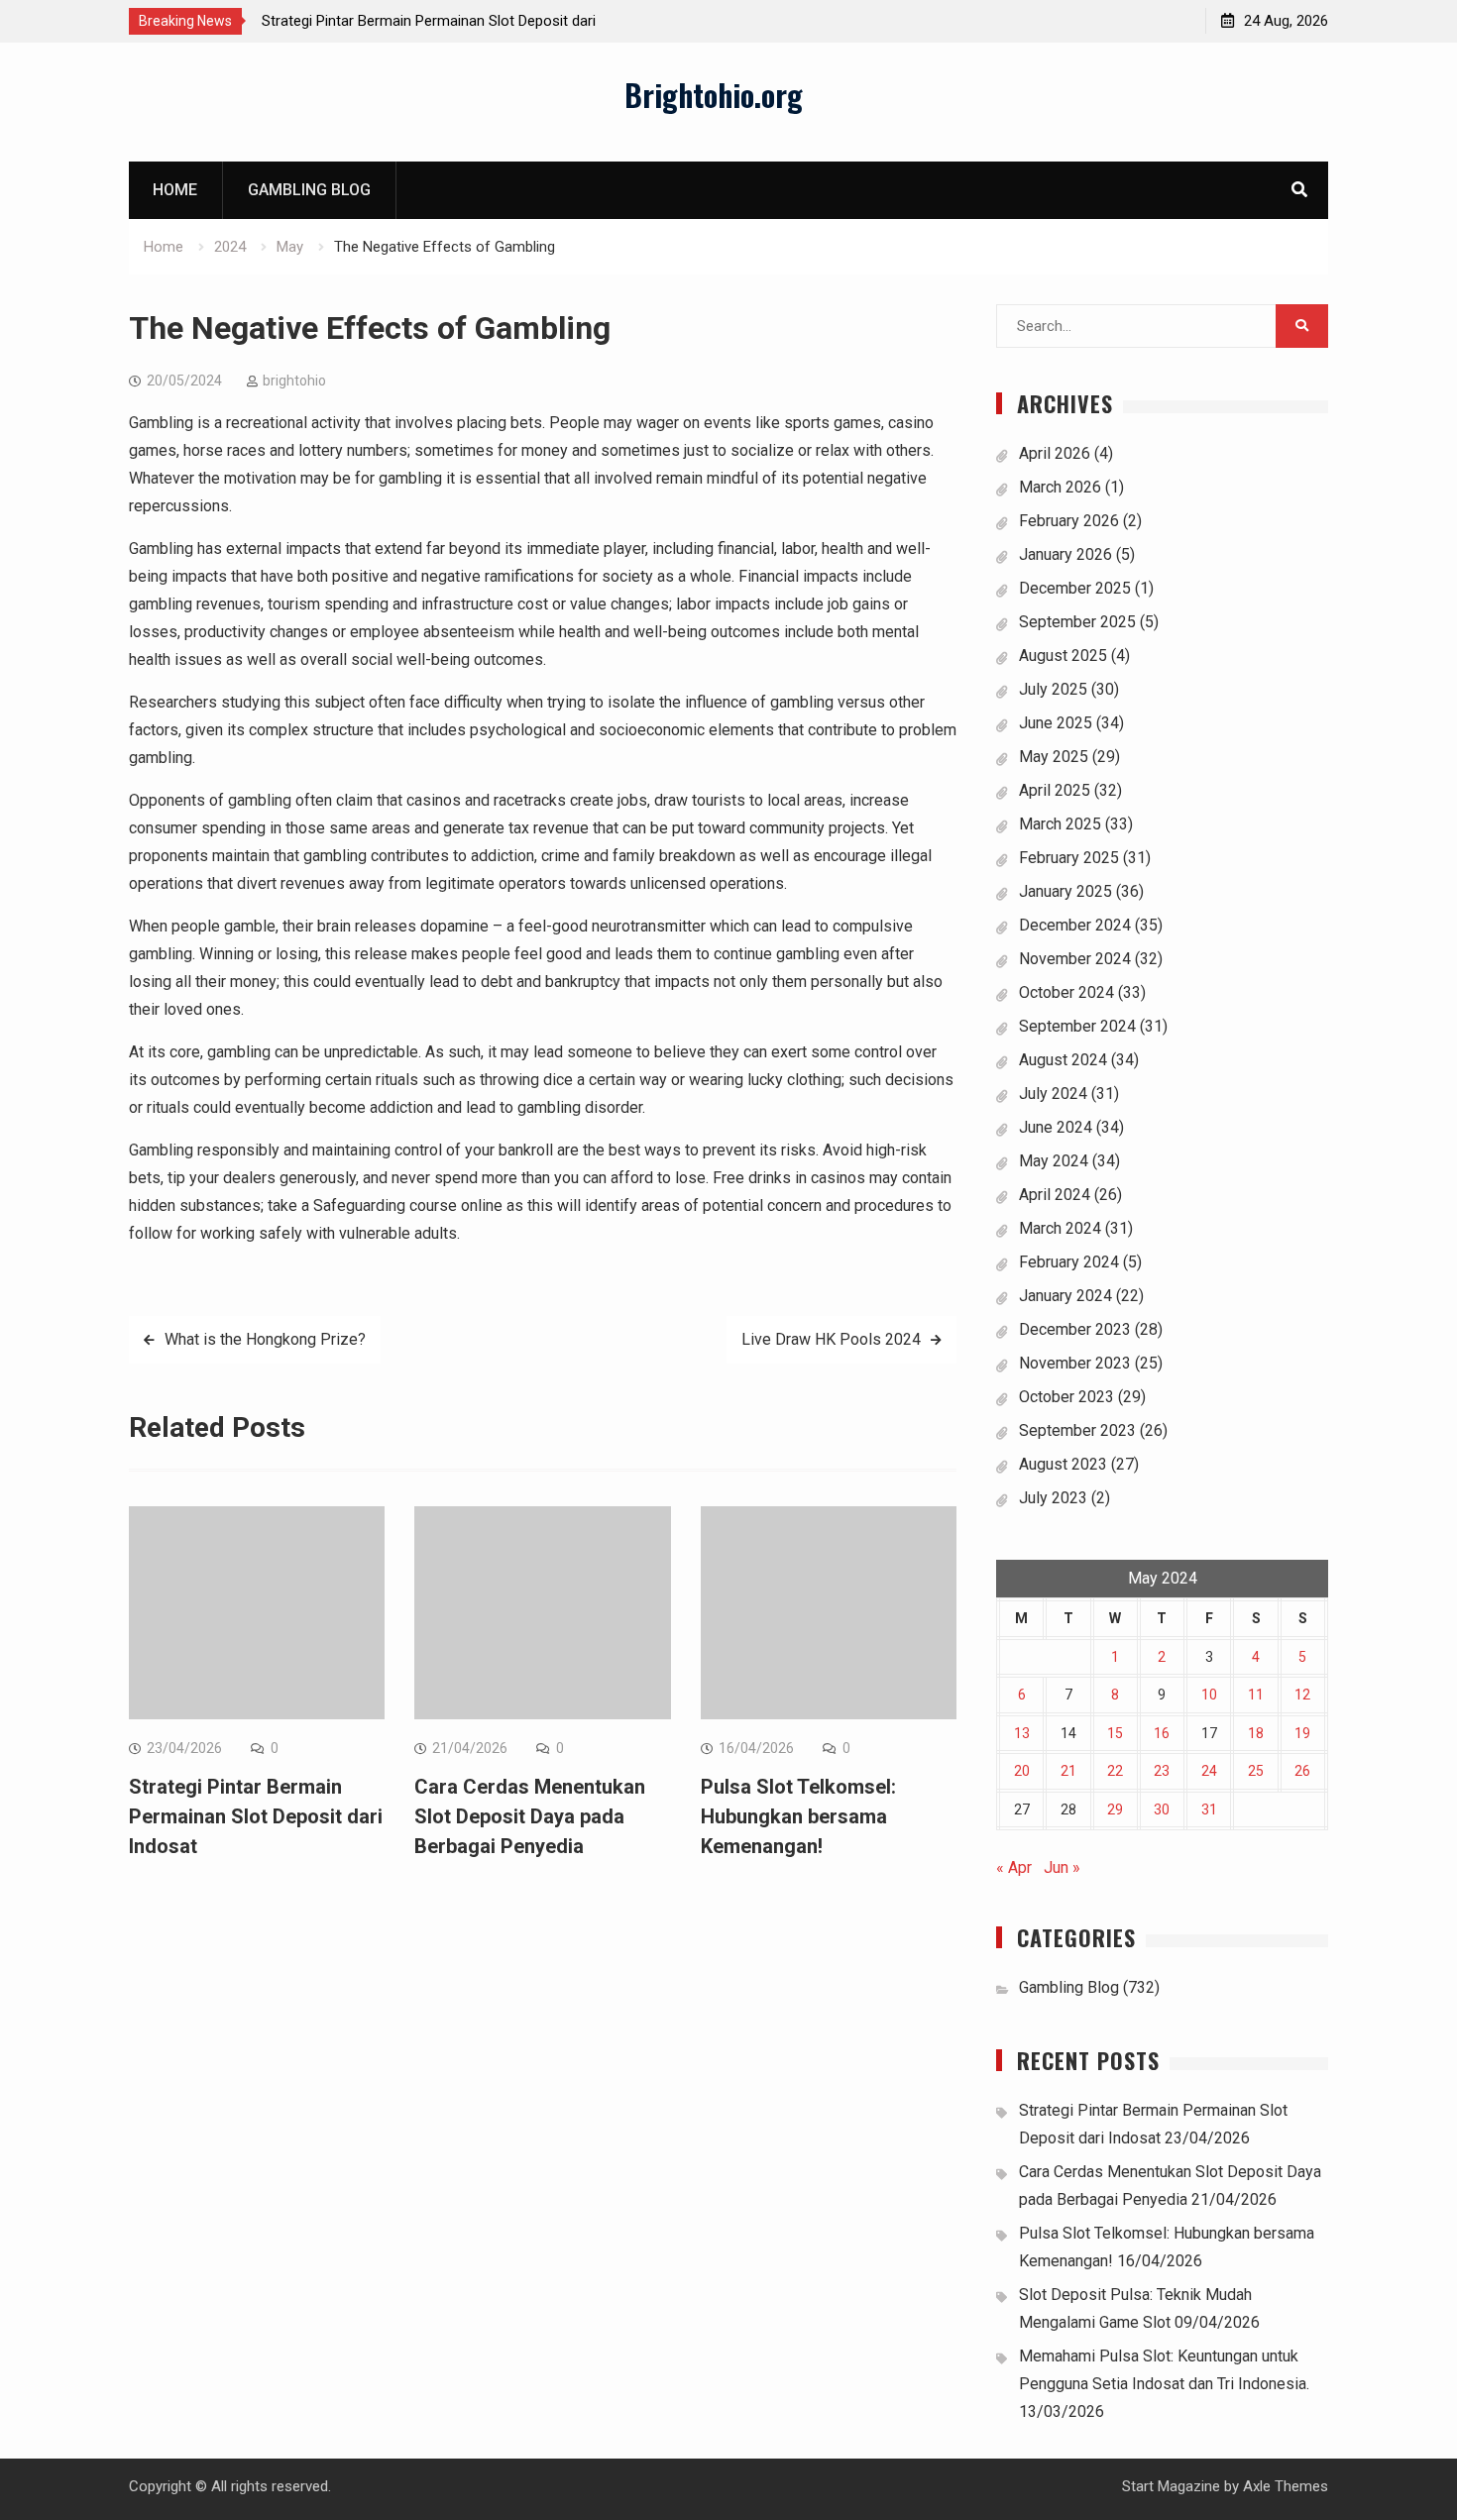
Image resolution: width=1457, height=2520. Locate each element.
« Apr (1014, 1867)
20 (1022, 1771)
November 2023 (1075, 1363)
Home (175, 190)
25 (1256, 1771)
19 (1302, 1733)
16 (1162, 1733)
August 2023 (1063, 1464)
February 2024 (1069, 1262)
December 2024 (1075, 925)
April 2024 (1055, 1195)
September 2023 (1077, 1430)
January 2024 (1065, 1296)
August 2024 (1063, 1060)
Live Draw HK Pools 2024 (831, 1339)
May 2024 (1054, 1161)
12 (1302, 1695)
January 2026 (1065, 554)
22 (1115, 1771)
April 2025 (1055, 790)
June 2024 (1056, 1127)
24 (1209, 1771)
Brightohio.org (714, 95)
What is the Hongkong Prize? (265, 1339)
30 (1162, 1809)
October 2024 (1066, 992)
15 (1115, 1733)
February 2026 (1069, 521)
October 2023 (1066, 1397)
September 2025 (1077, 622)
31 (1209, 1809)
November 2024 (1075, 959)
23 (1162, 1771)
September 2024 (1077, 1026)
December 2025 (1075, 588)
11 (1256, 1695)
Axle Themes (1286, 2486)
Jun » (1062, 1867)
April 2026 (1055, 453)
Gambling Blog (309, 190)
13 (1022, 1733)
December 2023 (1075, 1329)
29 (1115, 1809)
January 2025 (1065, 891)
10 (1209, 1695)
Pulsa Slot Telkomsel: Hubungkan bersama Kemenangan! (798, 1816)
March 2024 (1060, 1228)
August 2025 (1063, 656)
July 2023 (1053, 1498)
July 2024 (1053, 1094)
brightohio (294, 381)
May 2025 (1054, 757)
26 (1302, 1771)
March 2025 (1060, 824)
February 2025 (1069, 858)
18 (1256, 1733)
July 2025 (1053, 689)
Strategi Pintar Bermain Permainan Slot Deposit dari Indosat (256, 1816)
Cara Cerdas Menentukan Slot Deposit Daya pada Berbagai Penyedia (530, 1816)
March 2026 (1060, 487)
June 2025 (1056, 723)
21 (1068, 1771)
